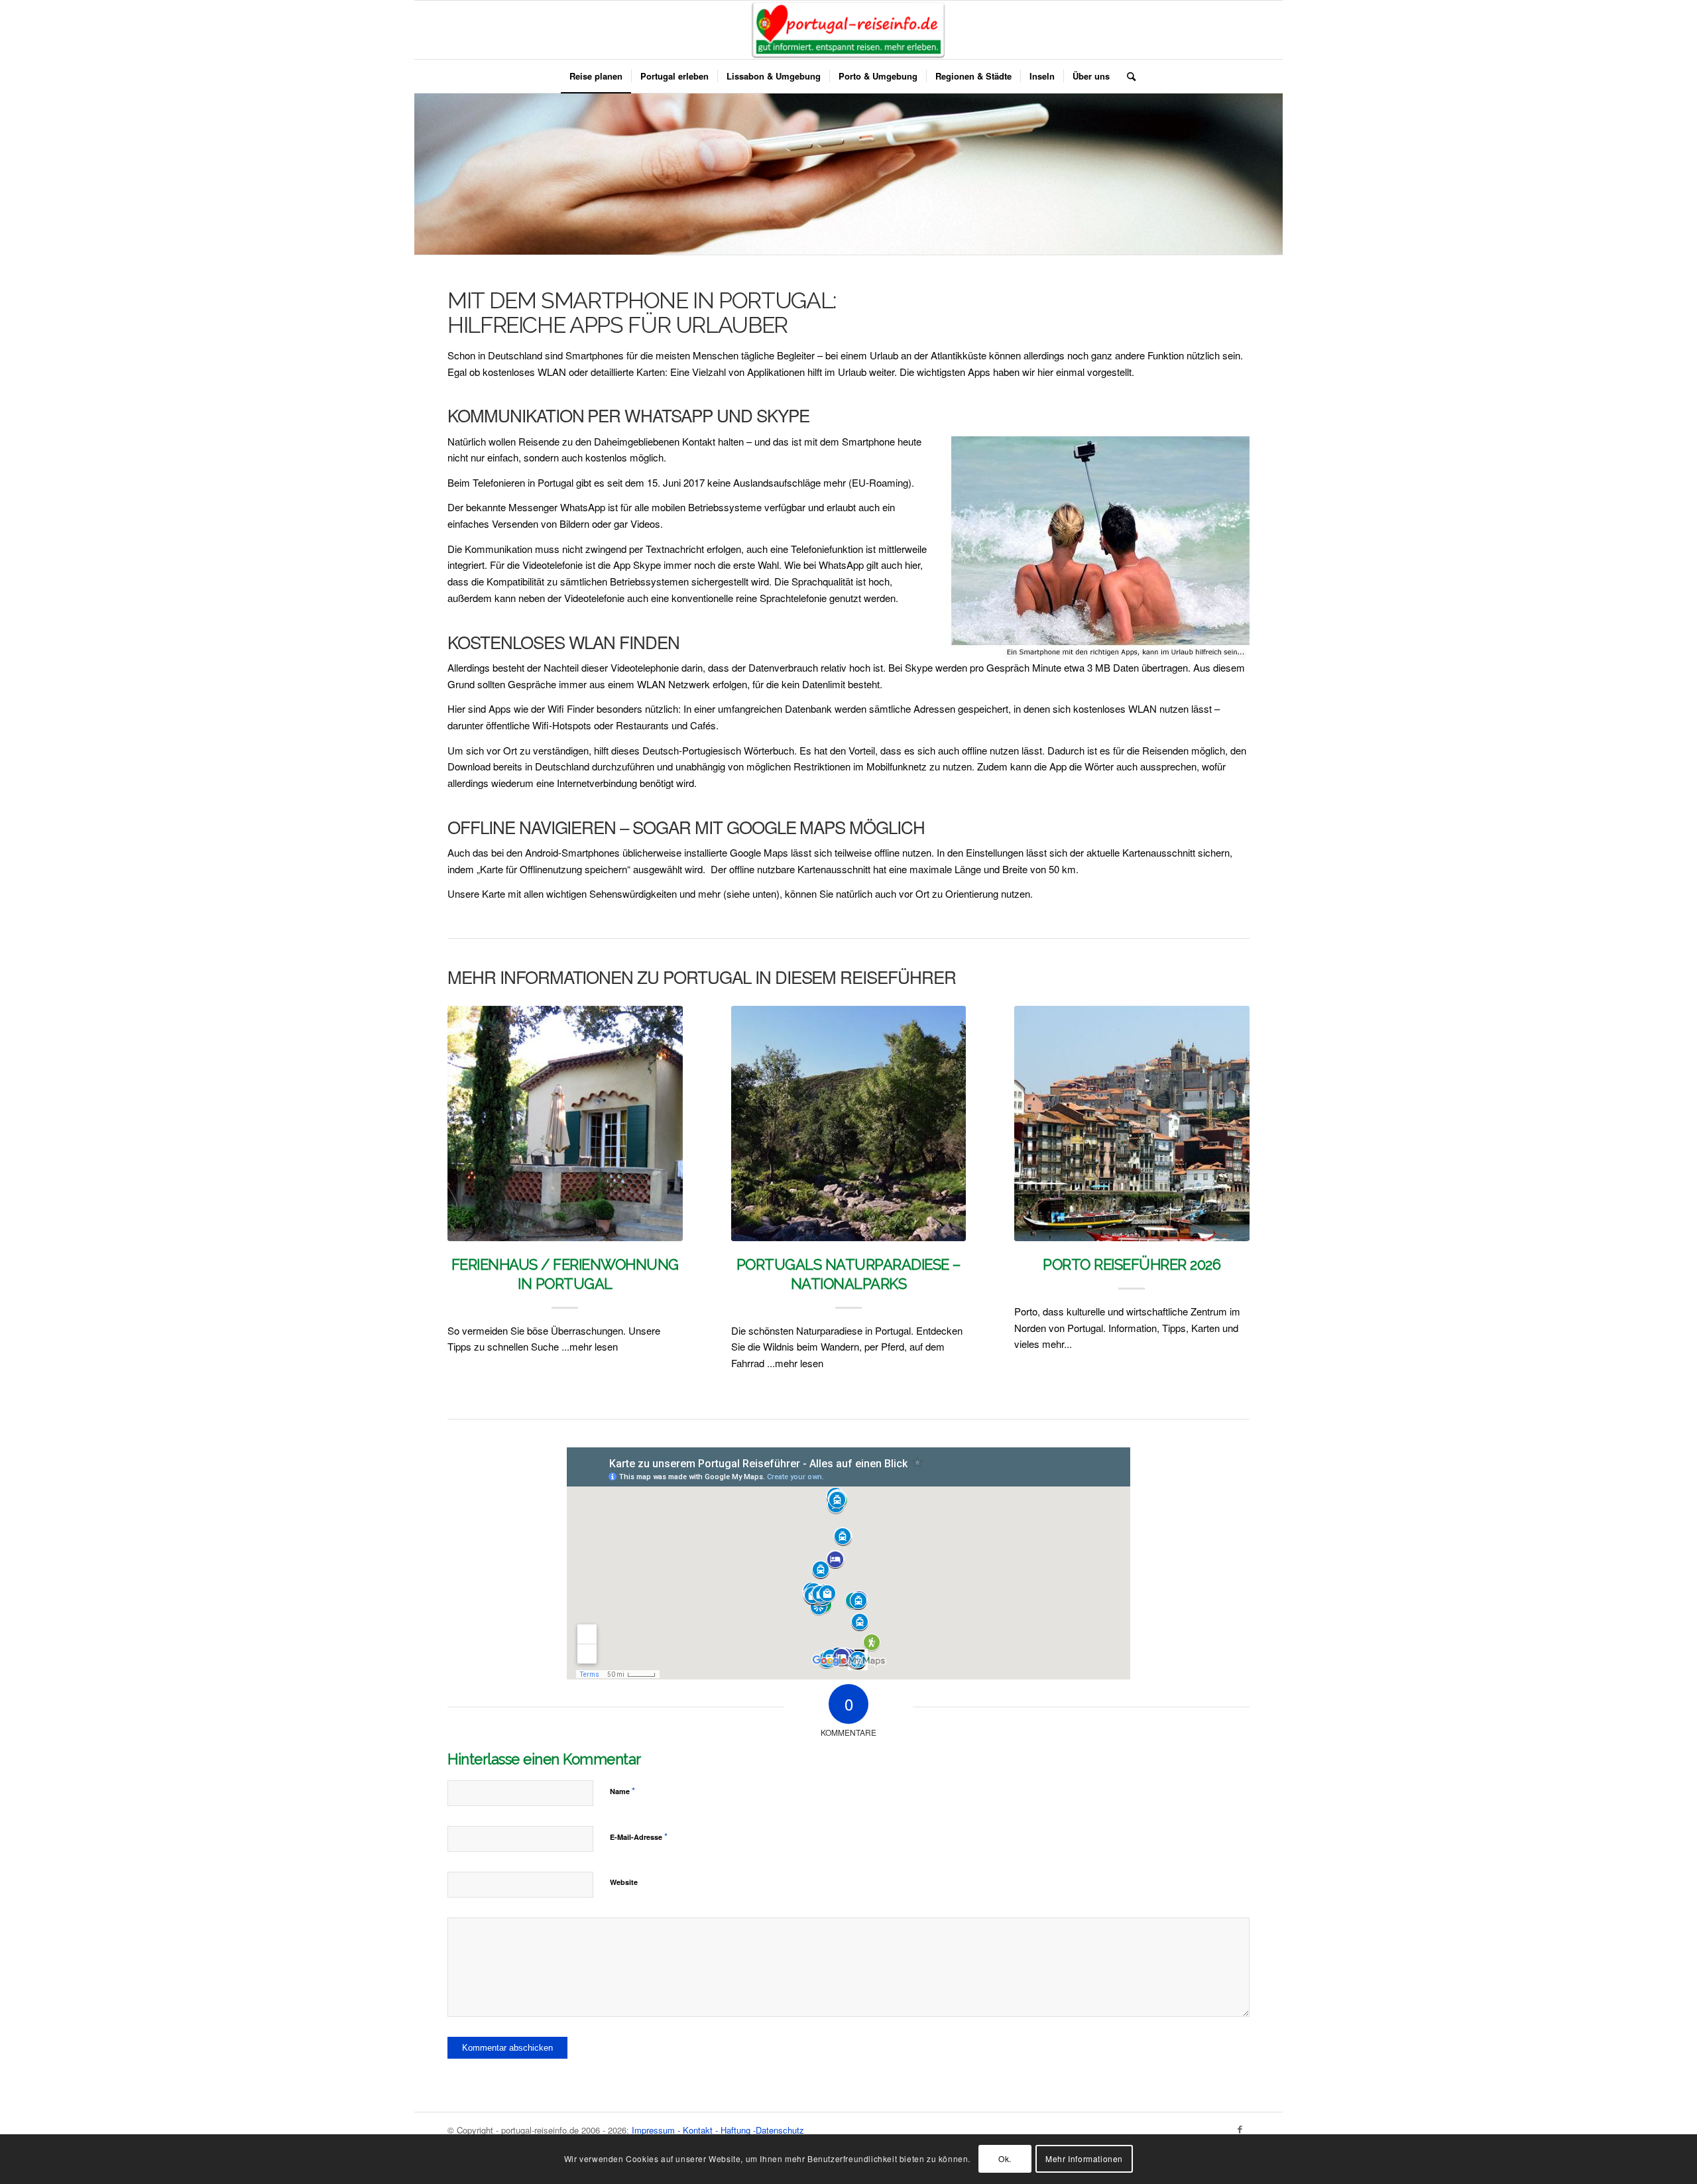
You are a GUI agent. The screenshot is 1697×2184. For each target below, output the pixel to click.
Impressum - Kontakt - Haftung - (694, 2130)
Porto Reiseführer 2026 (1132, 1264)
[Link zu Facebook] (1240, 2129)
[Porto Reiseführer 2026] (1132, 1123)
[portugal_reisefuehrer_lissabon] (849, 30)
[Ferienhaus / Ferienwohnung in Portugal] (565, 1123)
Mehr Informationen (1084, 2158)
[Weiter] (1230, 1145)
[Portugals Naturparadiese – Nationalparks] (849, 1123)
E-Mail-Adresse (639, 1836)
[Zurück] (467, 1145)
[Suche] (1127, 76)
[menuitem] (596, 76)
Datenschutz (780, 2130)
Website (624, 1882)
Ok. (1005, 2158)
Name (622, 1790)
